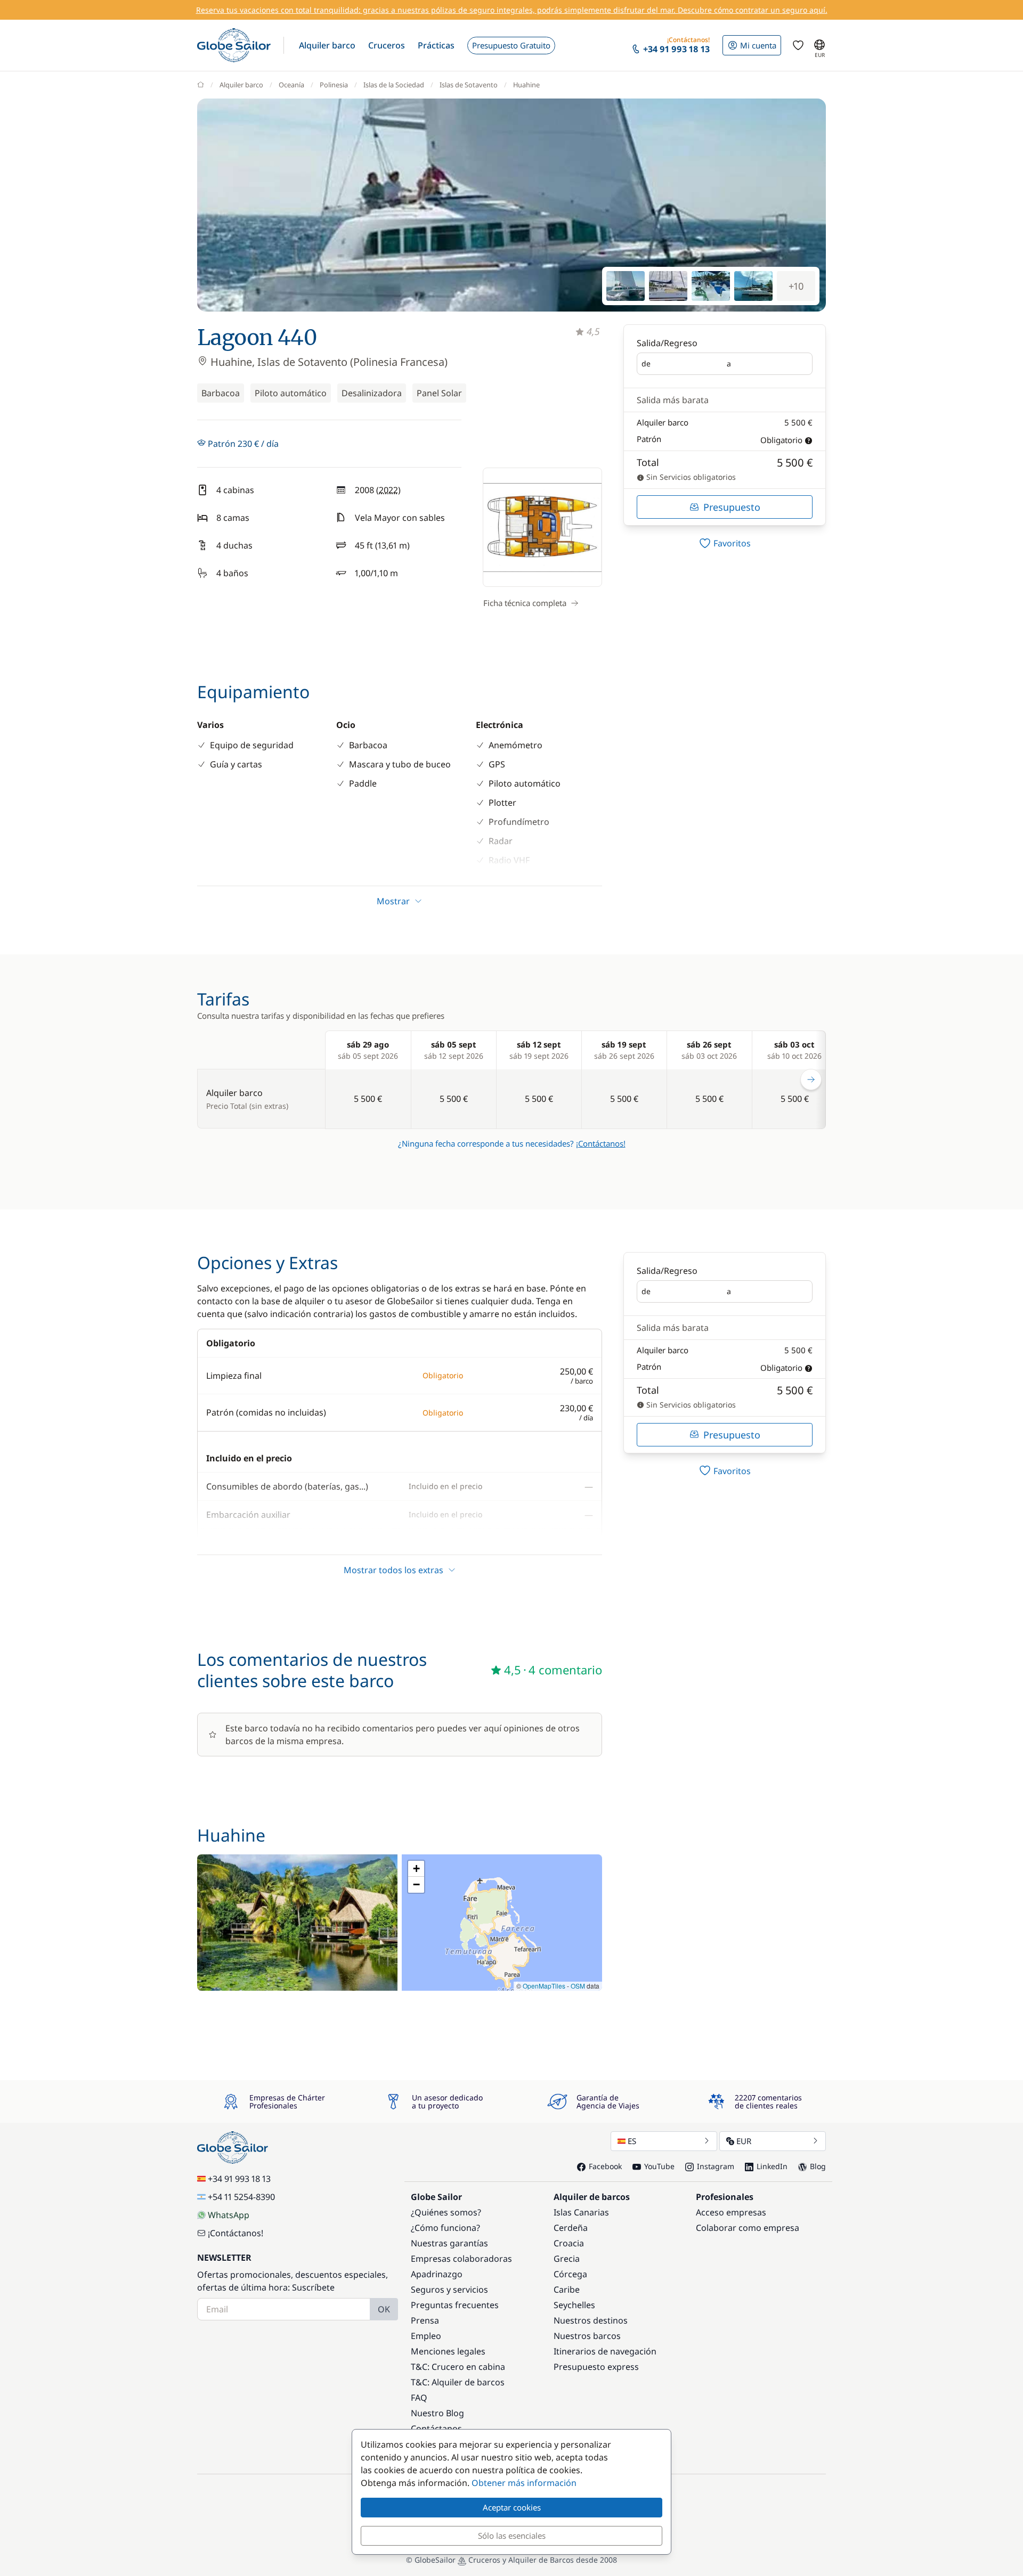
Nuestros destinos (591, 2320)
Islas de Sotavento (469, 85)
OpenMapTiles (544, 1986)
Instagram (716, 2166)
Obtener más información (524, 2483)
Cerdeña (571, 2228)
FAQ (419, 2398)
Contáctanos (436, 2428)
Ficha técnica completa (525, 603)
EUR (744, 2141)
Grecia (567, 2259)
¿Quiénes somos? (446, 2212)
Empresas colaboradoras (461, 2259)
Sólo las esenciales (512, 2536)
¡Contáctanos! (601, 1143)
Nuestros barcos (587, 2336)
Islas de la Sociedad (394, 85)
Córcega (570, 2274)
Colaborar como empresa (748, 2228)
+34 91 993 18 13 (239, 2179)
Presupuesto (732, 507)
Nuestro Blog (437, 2413)
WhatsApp (229, 2215)
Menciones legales (448, 2351)
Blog (818, 2166)
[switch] (725, 543)
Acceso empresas (731, 2212)
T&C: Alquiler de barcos (458, 2382)
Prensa (425, 2320)
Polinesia (334, 85)
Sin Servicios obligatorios (690, 477)
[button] (327, 45)
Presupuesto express (596, 2367)
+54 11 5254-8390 (241, 2197)
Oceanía (291, 85)
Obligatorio (781, 440)
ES (632, 2141)
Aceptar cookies (512, 2507)
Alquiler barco (241, 85)
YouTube (659, 2166)
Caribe (567, 2289)
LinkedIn (772, 2166)
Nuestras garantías (449, 2243)
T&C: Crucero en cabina (458, 2367)
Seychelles (574, 2305)
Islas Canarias (581, 2212)
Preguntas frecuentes (455, 2305)
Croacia (569, 2243)
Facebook (605, 2166)
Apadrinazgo (437, 2274)
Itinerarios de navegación (605, 2351)
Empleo (426, 2336)
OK (384, 2309)
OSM (578, 1986)
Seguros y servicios (449, 2289)
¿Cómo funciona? (445, 2228)
